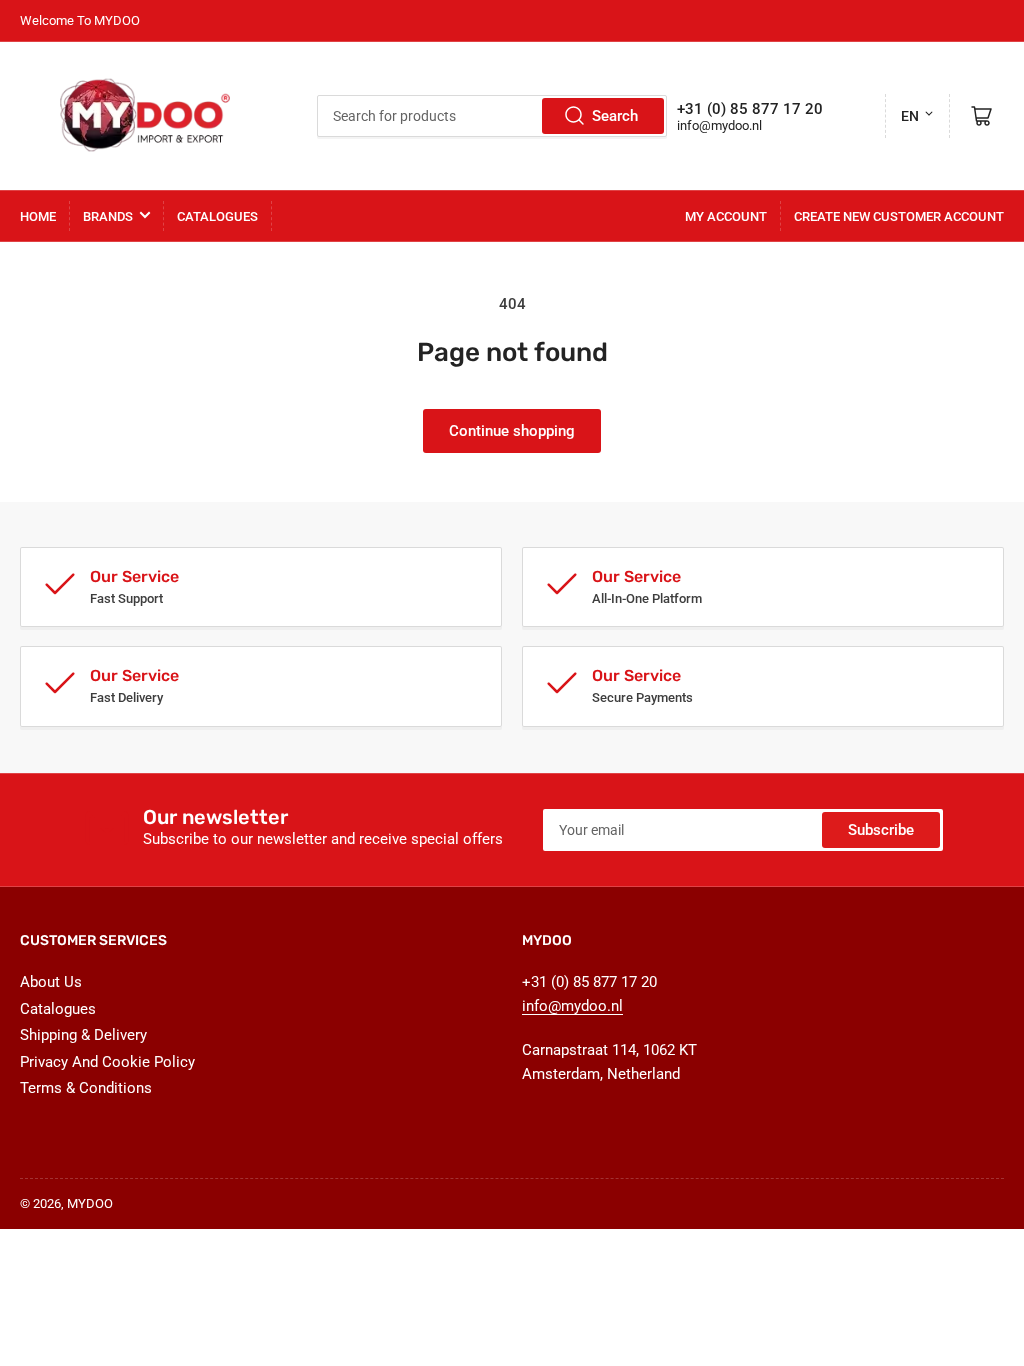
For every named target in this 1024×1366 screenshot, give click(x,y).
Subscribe (881, 830)
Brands (108, 216)
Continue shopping (512, 431)
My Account (726, 216)
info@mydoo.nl (719, 125)
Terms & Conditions (86, 1088)
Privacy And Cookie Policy (107, 1062)
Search (615, 116)
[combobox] (492, 116)
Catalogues (217, 216)
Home (38, 216)
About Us (51, 982)
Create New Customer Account (899, 216)
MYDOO (90, 1203)
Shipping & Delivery (83, 1035)
